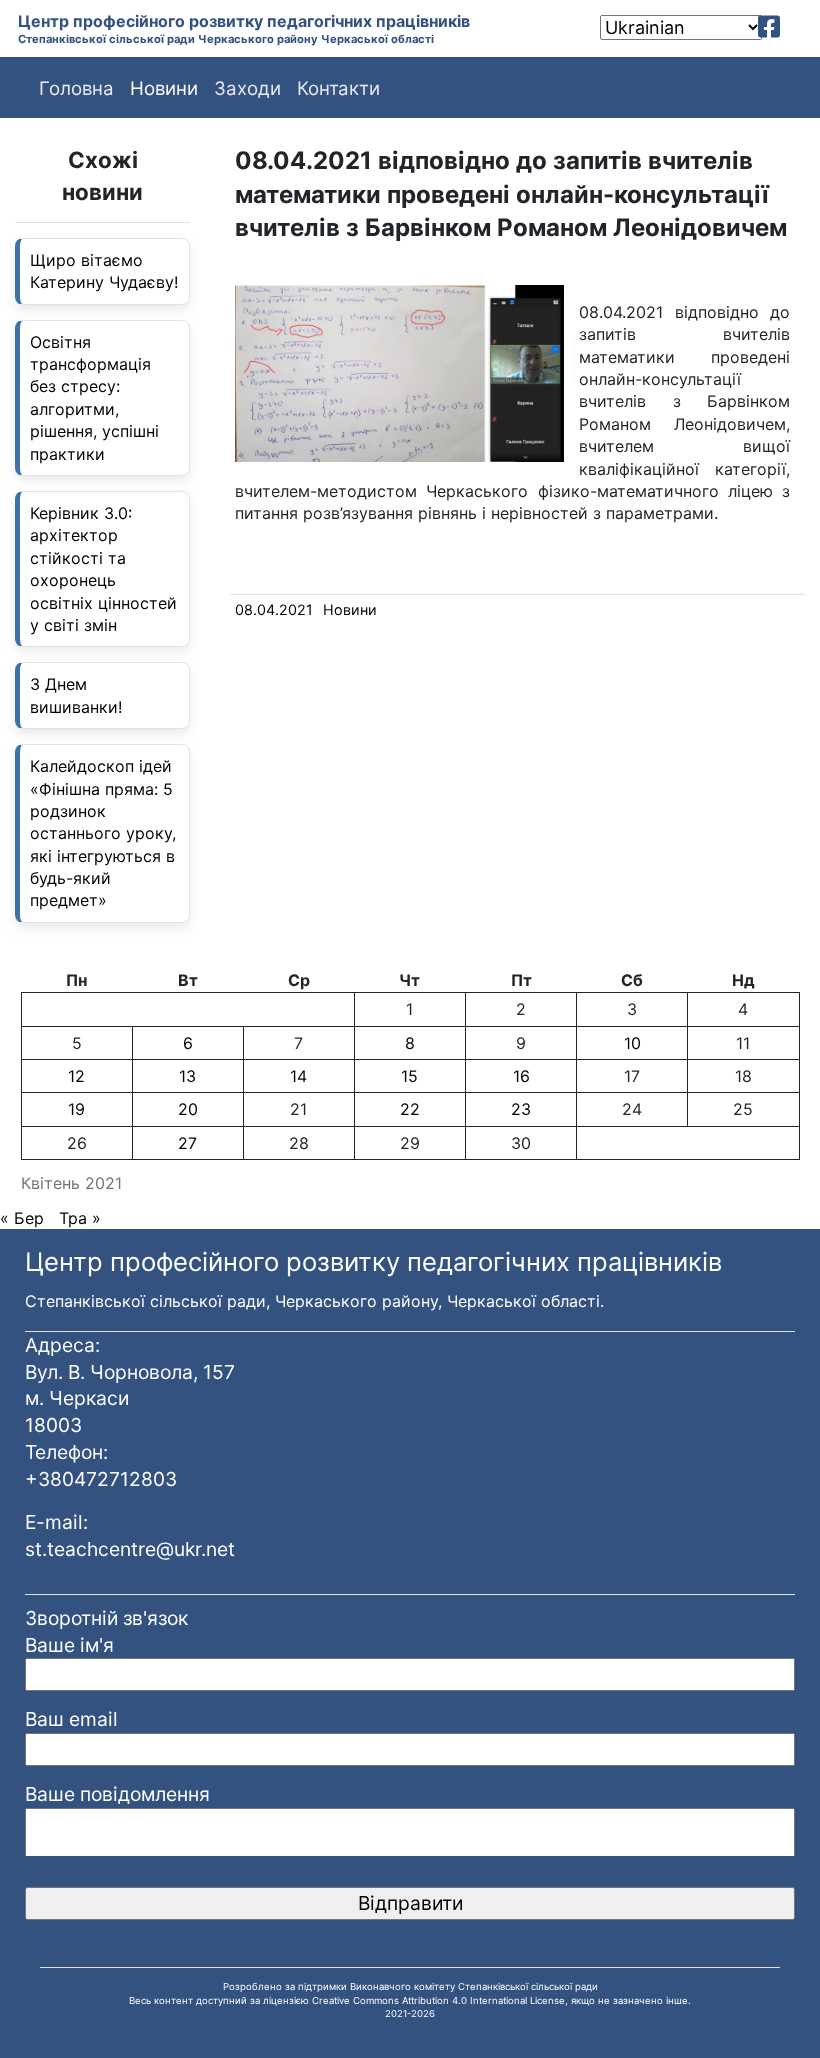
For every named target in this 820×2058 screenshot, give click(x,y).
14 (298, 1076)
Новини (350, 609)
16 (521, 1076)
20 (188, 1109)
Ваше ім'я (69, 1645)
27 (187, 1143)
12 (76, 1076)
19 (76, 1109)
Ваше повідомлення (117, 1794)
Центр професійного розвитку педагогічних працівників (244, 21)
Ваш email (71, 1719)
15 (409, 1076)
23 (521, 1109)
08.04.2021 (274, 609)
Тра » (80, 1218)
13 (187, 1076)
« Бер (22, 1218)
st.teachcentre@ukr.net (130, 1549)
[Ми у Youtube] (797, 27)
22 (410, 1109)
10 (632, 1043)
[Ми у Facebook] (769, 27)
